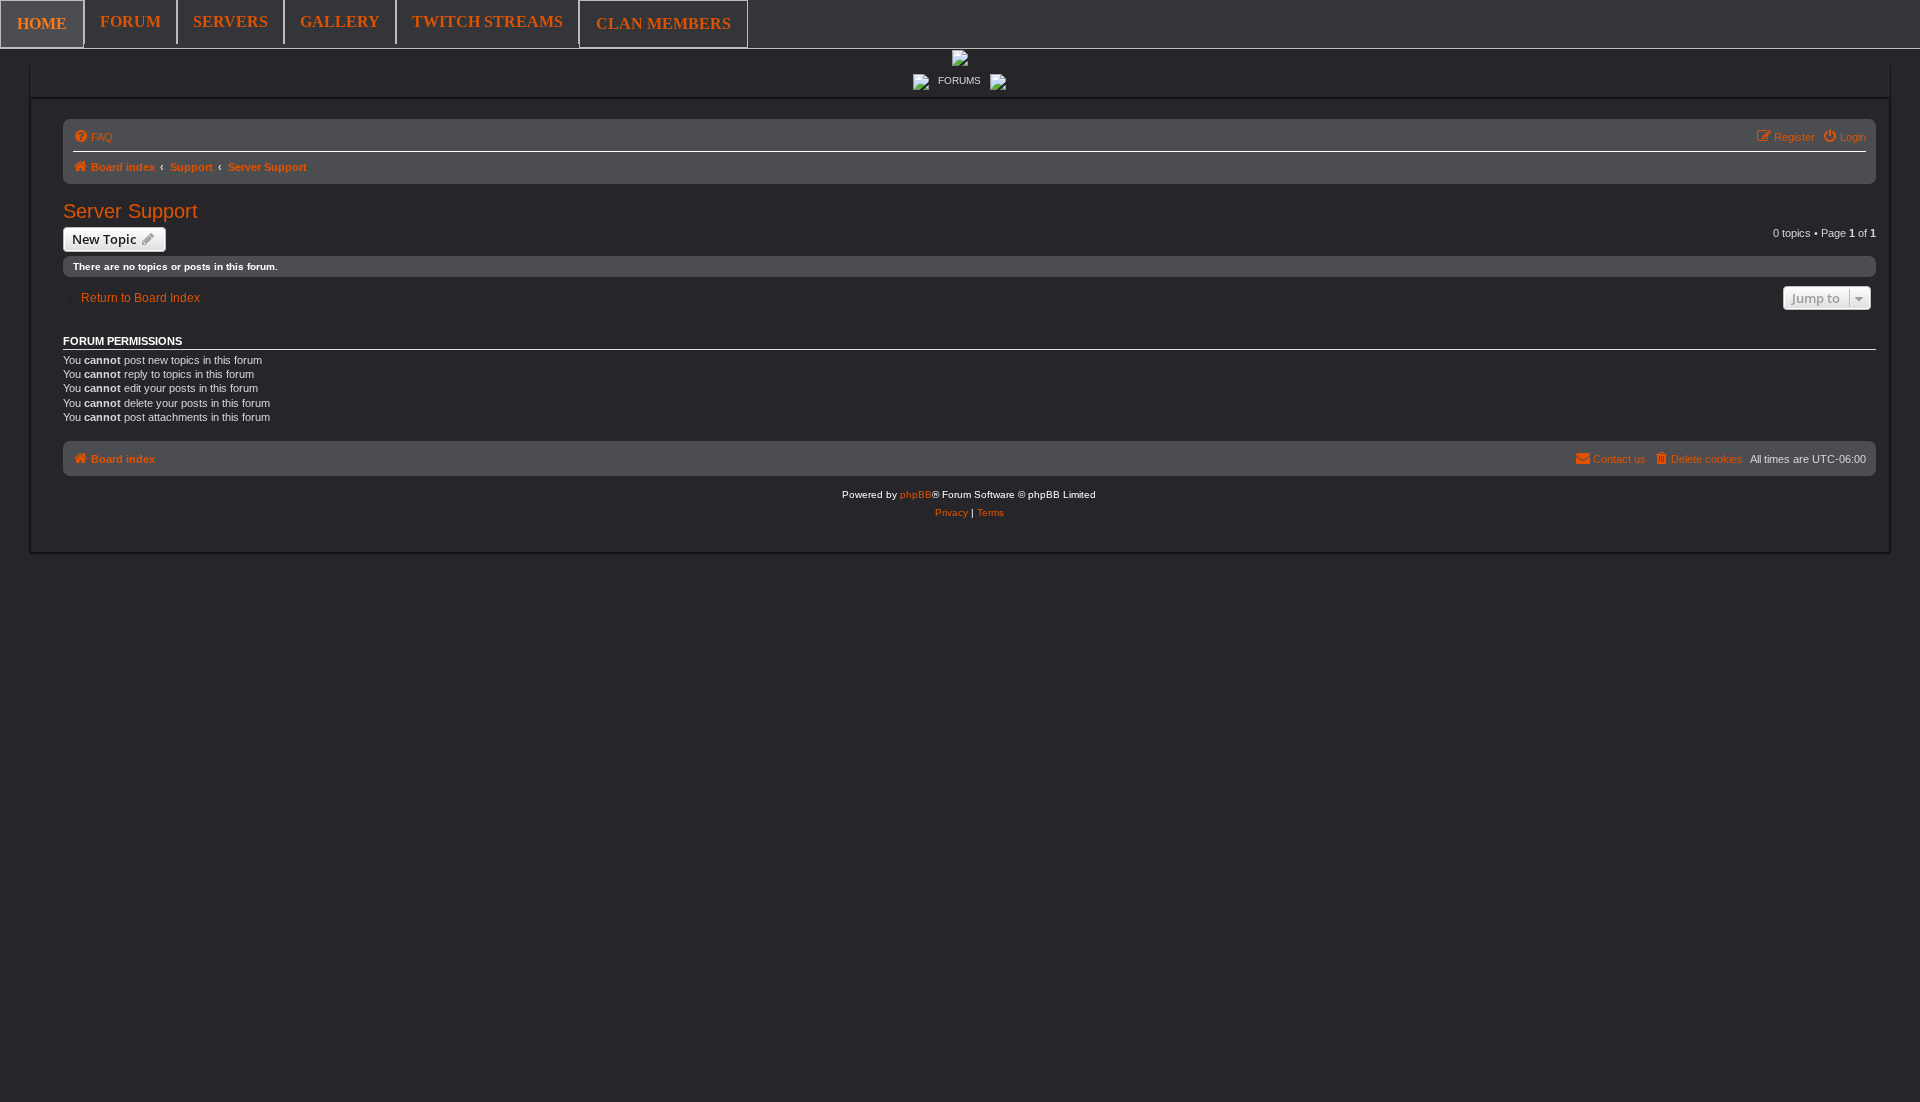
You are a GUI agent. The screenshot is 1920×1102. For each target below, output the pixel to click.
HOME (42, 23)
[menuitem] (93, 137)
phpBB (916, 494)
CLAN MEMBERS (663, 23)
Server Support (130, 211)
